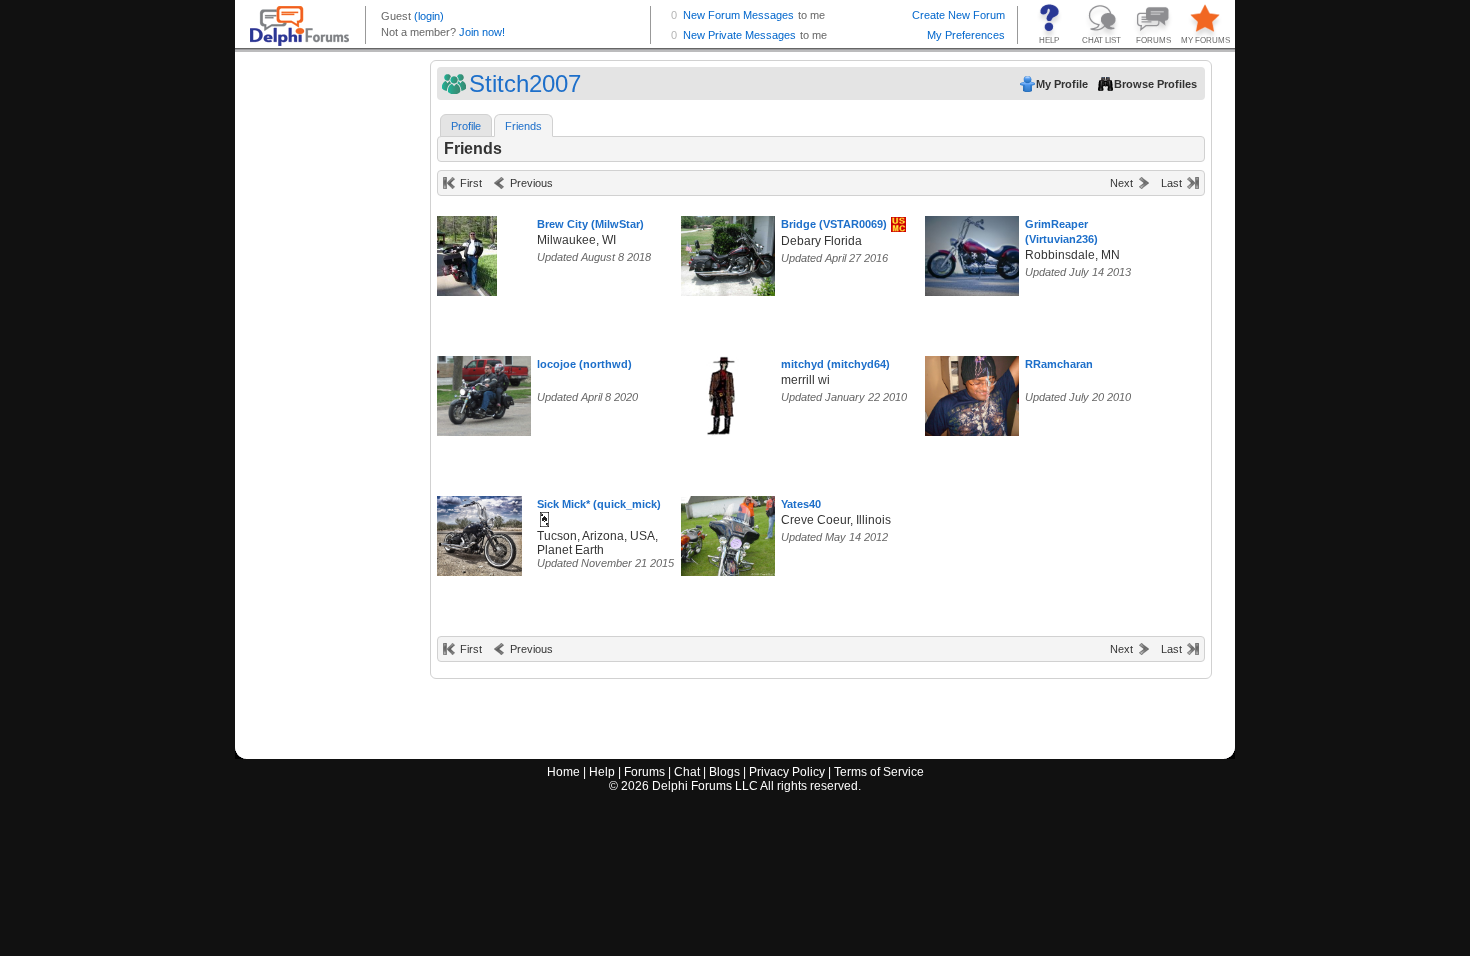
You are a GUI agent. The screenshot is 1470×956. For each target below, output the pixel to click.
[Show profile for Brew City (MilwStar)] (467, 251)
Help (602, 772)
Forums (644, 772)
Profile (466, 126)
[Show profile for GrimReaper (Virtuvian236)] (978, 251)
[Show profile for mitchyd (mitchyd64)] (721, 391)
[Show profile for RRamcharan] (978, 391)
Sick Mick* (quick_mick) (599, 504)
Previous (531, 183)
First (471, 183)
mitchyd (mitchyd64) (835, 364)
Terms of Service (879, 772)
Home (563, 772)
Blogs (724, 772)
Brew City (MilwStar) (590, 224)
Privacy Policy (787, 772)
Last (1171, 183)
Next (1121, 183)
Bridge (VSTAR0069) (834, 224)
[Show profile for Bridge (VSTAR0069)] (734, 251)
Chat (687, 772)
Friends (523, 126)
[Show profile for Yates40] (734, 531)
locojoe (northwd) (584, 364)
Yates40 (801, 504)
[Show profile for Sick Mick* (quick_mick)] (479, 531)
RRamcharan (1059, 364)
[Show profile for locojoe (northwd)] (487, 391)
